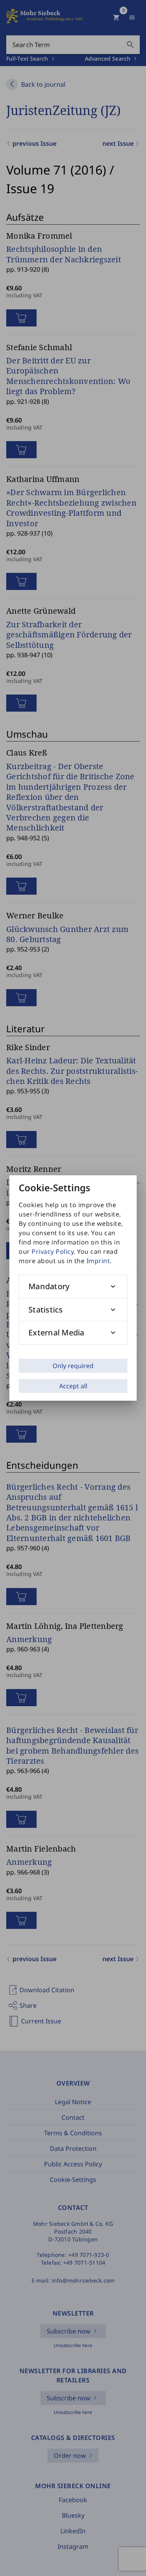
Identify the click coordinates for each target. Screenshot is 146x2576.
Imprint (98, 1261)
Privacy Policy (53, 1251)
